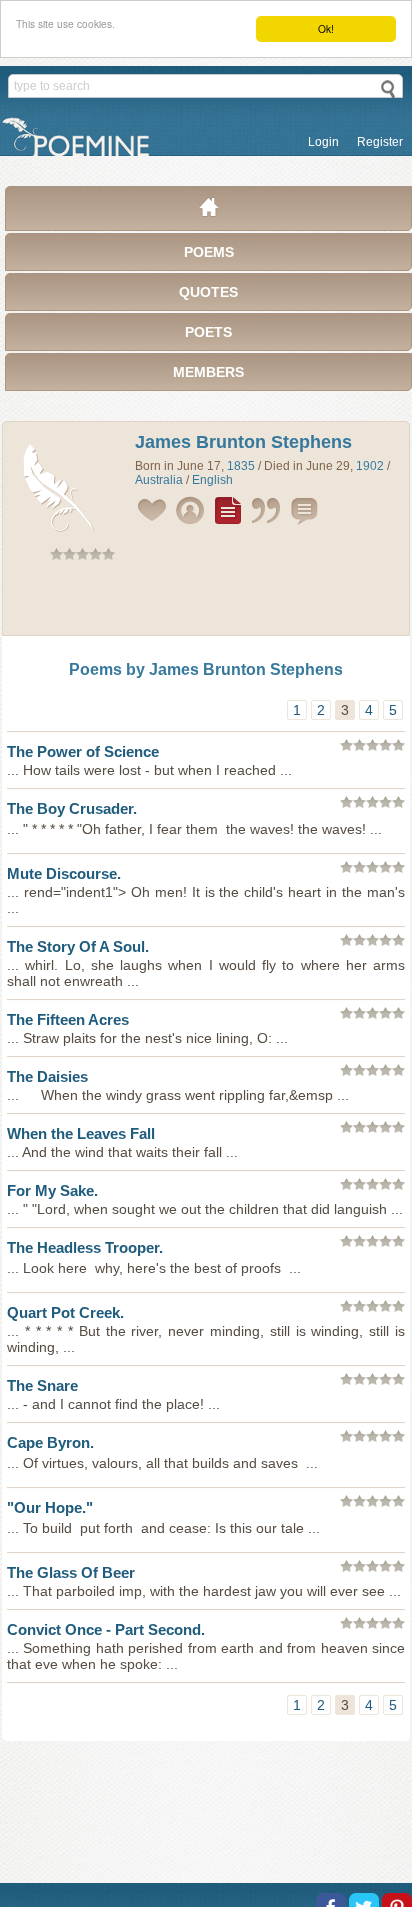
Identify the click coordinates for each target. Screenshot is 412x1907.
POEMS (209, 252)
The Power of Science (83, 751)
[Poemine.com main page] (209, 212)
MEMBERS (208, 372)
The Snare (42, 1385)
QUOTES (208, 292)
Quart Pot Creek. (65, 1312)
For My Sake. (52, 1190)
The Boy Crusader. (72, 808)
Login (323, 142)
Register (380, 142)
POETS (208, 332)
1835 (241, 466)
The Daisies (47, 1076)
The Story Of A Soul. (78, 946)
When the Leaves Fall (81, 1133)
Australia (159, 480)
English (212, 480)
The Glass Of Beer (71, 1572)
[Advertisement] (206, 602)
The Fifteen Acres (68, 1019)
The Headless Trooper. (85, 1247)
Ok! (326, 28)
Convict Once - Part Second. (106, 1629)
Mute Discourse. (64, 873)
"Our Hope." (50, 1507)
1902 (370, 466)
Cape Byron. (50, 1442)
